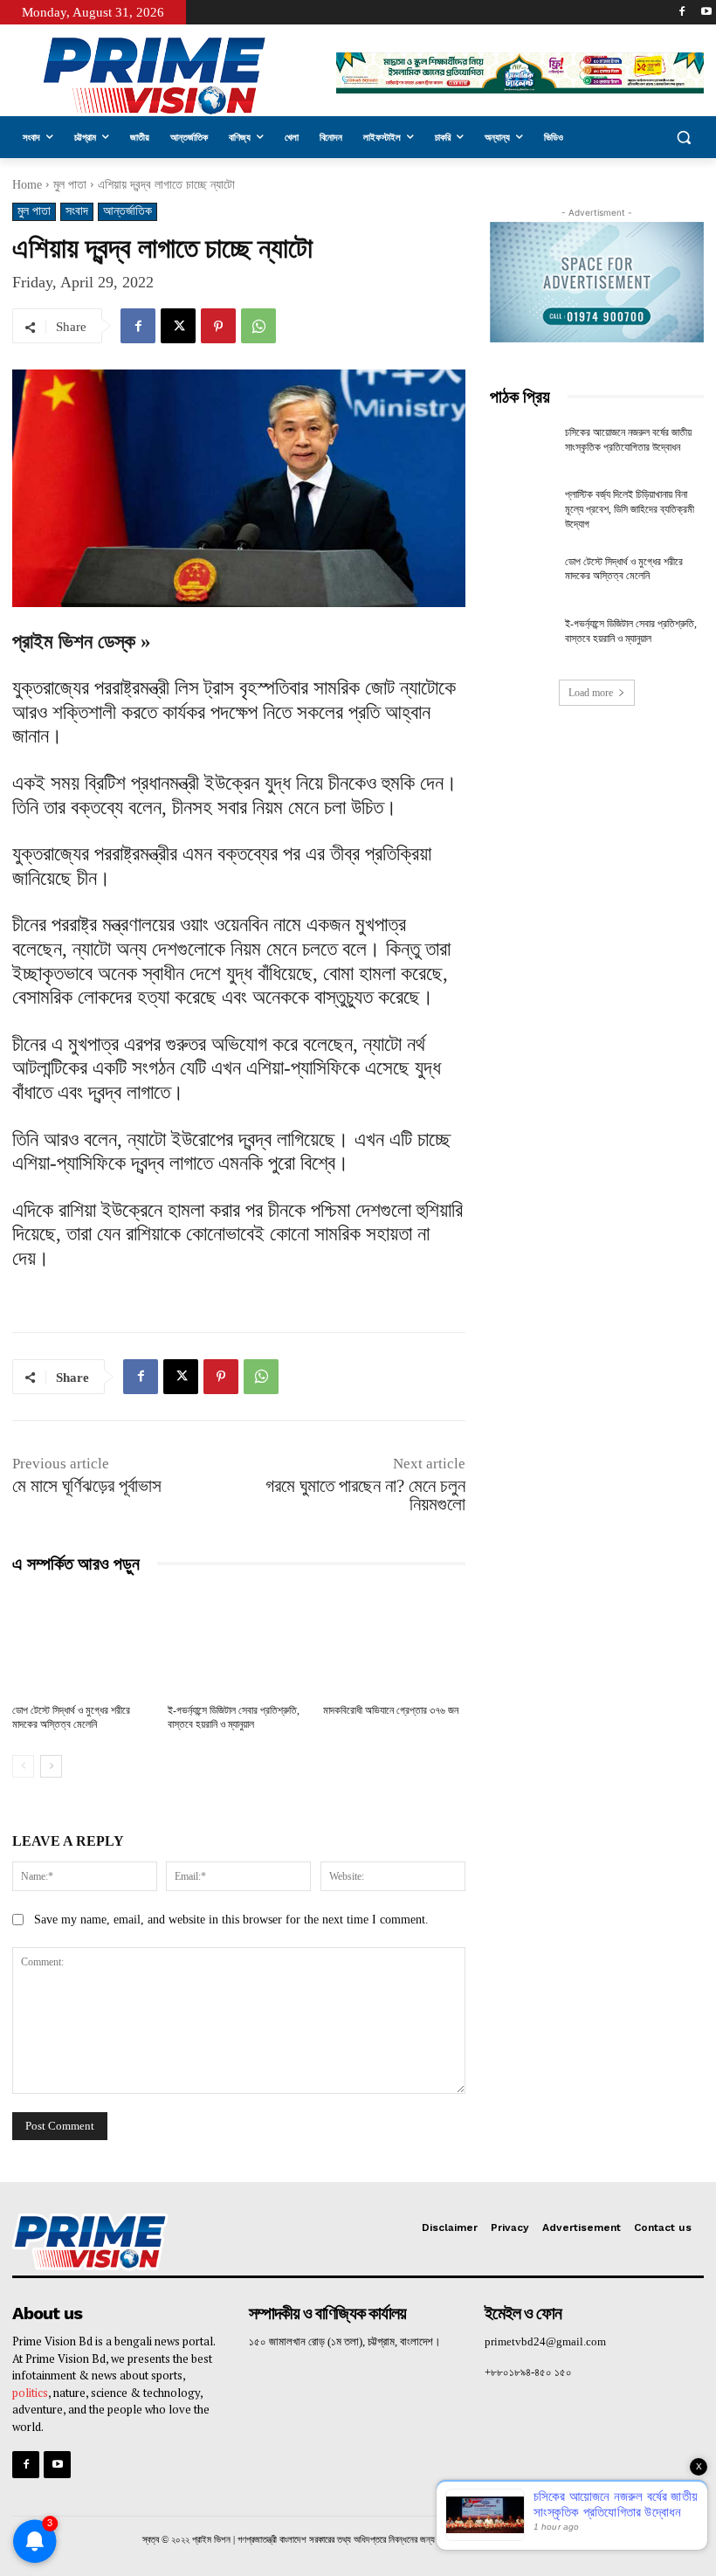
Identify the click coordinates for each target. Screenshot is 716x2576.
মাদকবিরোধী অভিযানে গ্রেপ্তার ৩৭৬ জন (391, 1710)
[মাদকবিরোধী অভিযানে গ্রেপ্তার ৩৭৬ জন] (394, 1642)
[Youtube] (706, 13)
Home (27, 185)
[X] (178, 326)
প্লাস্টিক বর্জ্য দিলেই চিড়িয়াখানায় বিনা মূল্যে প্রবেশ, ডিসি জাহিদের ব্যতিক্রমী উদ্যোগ (630, 509)
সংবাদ (77, 211)
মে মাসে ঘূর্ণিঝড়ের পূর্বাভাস (87, 1486)
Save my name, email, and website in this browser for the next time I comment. (231, 1920)
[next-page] (51, 1766)
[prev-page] (23, 1766)
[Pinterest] (218, 326)
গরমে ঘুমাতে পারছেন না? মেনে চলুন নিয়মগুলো (365, 1495)
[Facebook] (682, 13)
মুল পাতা (70, 185)
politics (30, 2393)
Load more (591, 693)
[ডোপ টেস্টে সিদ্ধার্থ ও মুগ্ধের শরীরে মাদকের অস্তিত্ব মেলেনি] (83, 1642)
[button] (683, 138)
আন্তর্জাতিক (127, 211)
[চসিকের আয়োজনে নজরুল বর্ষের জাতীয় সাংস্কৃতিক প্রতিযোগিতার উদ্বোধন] (522, 448)
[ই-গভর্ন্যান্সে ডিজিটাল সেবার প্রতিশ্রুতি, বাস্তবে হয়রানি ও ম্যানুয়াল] (239, 1642)
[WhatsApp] (258, 326)
